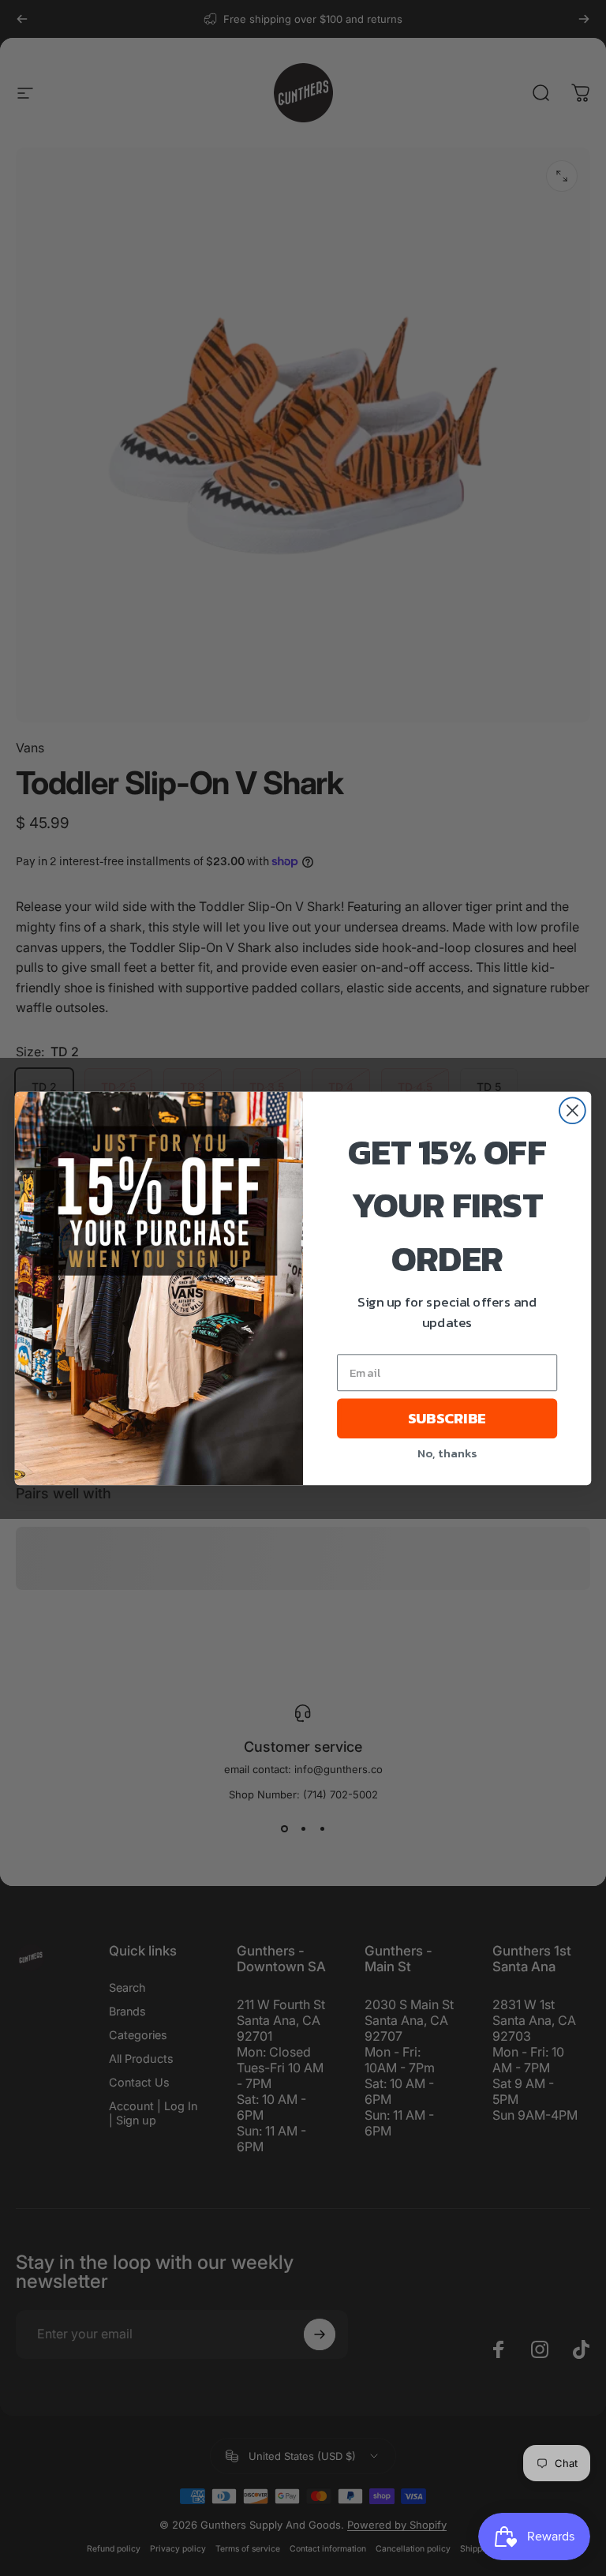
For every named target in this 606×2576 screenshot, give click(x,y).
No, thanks (447, 1452)
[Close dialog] (572, 1110)
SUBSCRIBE (447, 1418)
